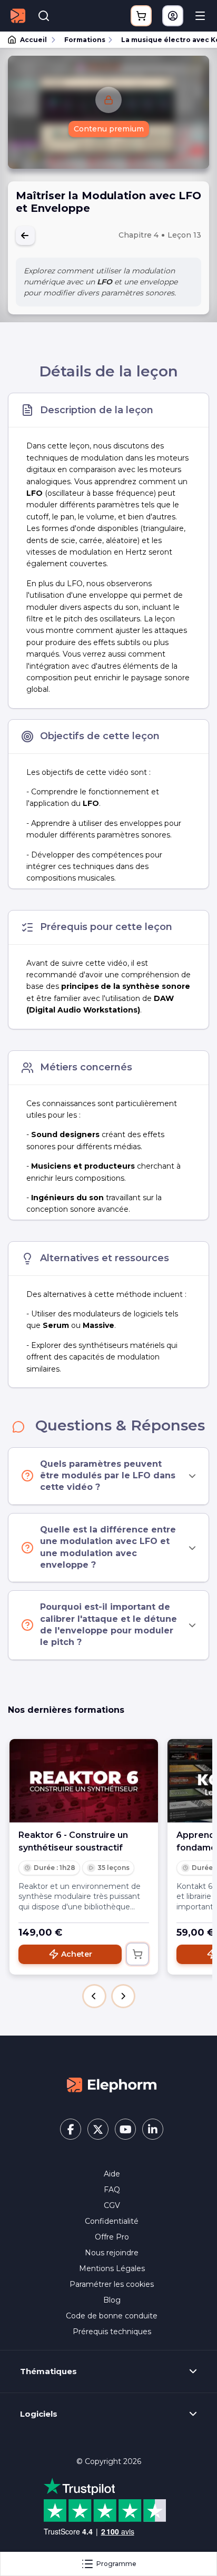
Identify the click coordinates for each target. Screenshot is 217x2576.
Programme (116, 2564)
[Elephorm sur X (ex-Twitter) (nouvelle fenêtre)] (98, 2129)
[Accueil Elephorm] (112, 2084)
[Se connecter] (173, 16)
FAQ (112, 2190)
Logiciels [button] (39, 2414)
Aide (112, 2174)
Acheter (77, 1954)
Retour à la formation (25, 236)
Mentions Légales (112, 2268)
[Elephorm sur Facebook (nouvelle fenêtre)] (71, 2129)
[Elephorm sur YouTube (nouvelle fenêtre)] (125, 2129)
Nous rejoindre (112, 2253)
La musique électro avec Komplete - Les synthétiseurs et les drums (164, 40)
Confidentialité (112, 2221)
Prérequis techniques (112, 2332)
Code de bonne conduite (112, 2316)
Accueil (33, 40)
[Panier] (141, 16)
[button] (94, 1996)
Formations (85, 40)
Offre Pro (112, 2237)
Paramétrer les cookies (112, 2284)
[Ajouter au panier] (137, 1954)
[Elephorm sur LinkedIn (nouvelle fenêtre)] (153, 2129)
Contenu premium (109, 129)
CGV (112, 2205)
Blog (112, 2300)
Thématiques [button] (48, 2371)
